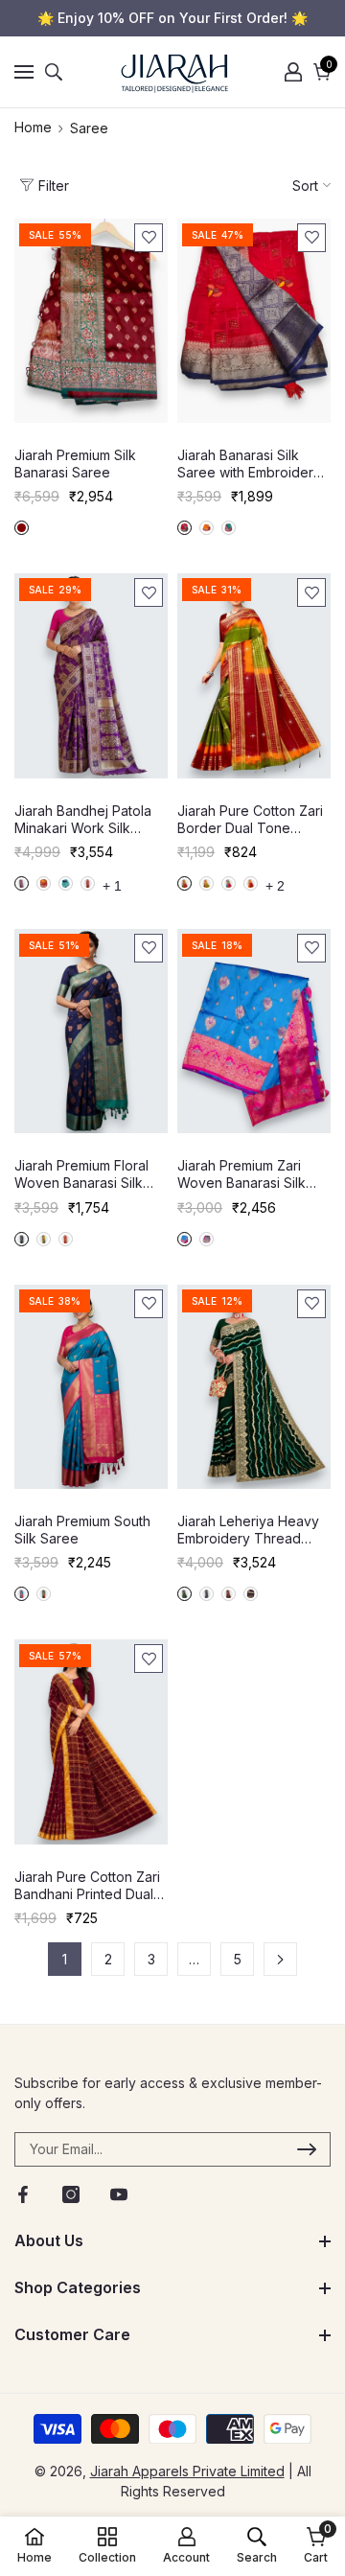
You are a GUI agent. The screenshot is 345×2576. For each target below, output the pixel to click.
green (229, 528)
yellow (207, 528)
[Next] (280, 1959)
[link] (186, 2545)
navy (22, 1239)
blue (66, 883)
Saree (89, 128)
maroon (22, 528)
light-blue (229, 883)
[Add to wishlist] (149, 238)
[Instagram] (71, 2194)
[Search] (54, 72)
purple (22, 883)
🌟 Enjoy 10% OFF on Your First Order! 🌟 (172, 18)
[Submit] (307, 2149)
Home (33, 127)
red (184, 528)
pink (88, 883)
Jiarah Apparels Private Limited (187, 2471)
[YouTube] (119, 2194)
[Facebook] (23, 2194)
